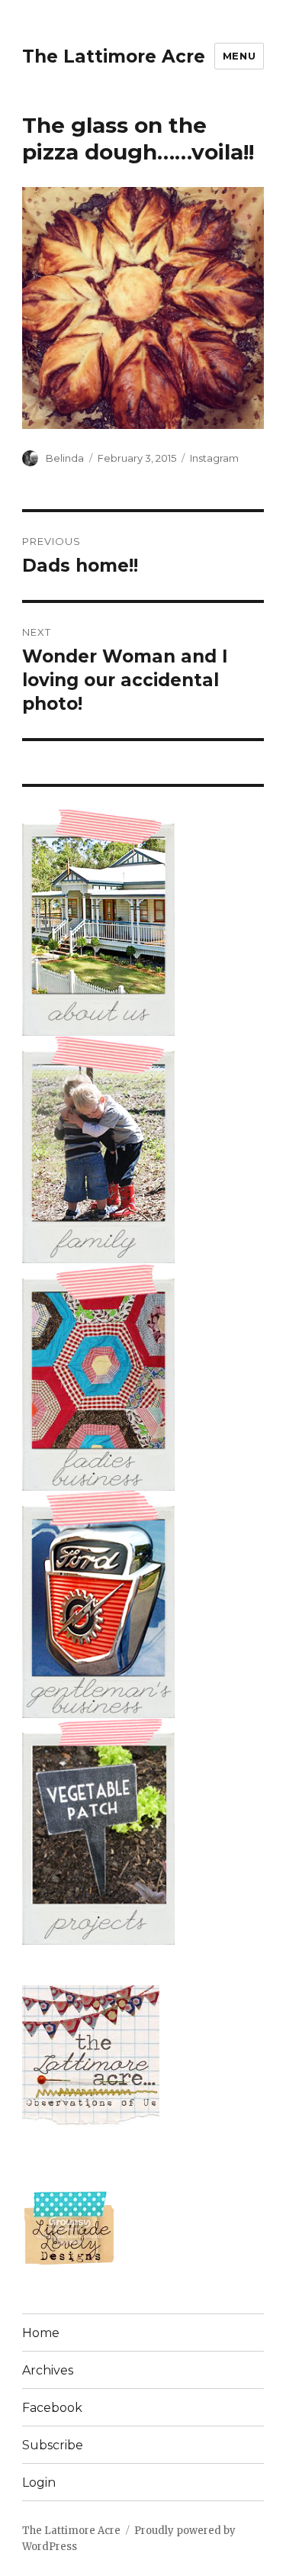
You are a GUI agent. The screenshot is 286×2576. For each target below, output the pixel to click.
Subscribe (53, 2445)
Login (39, 2483)
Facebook (52, 2408)
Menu (239, 56)
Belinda (65, 458)
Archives (48, 2370)
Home (41, 2333)
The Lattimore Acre (114, 56)
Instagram (214, 458)
